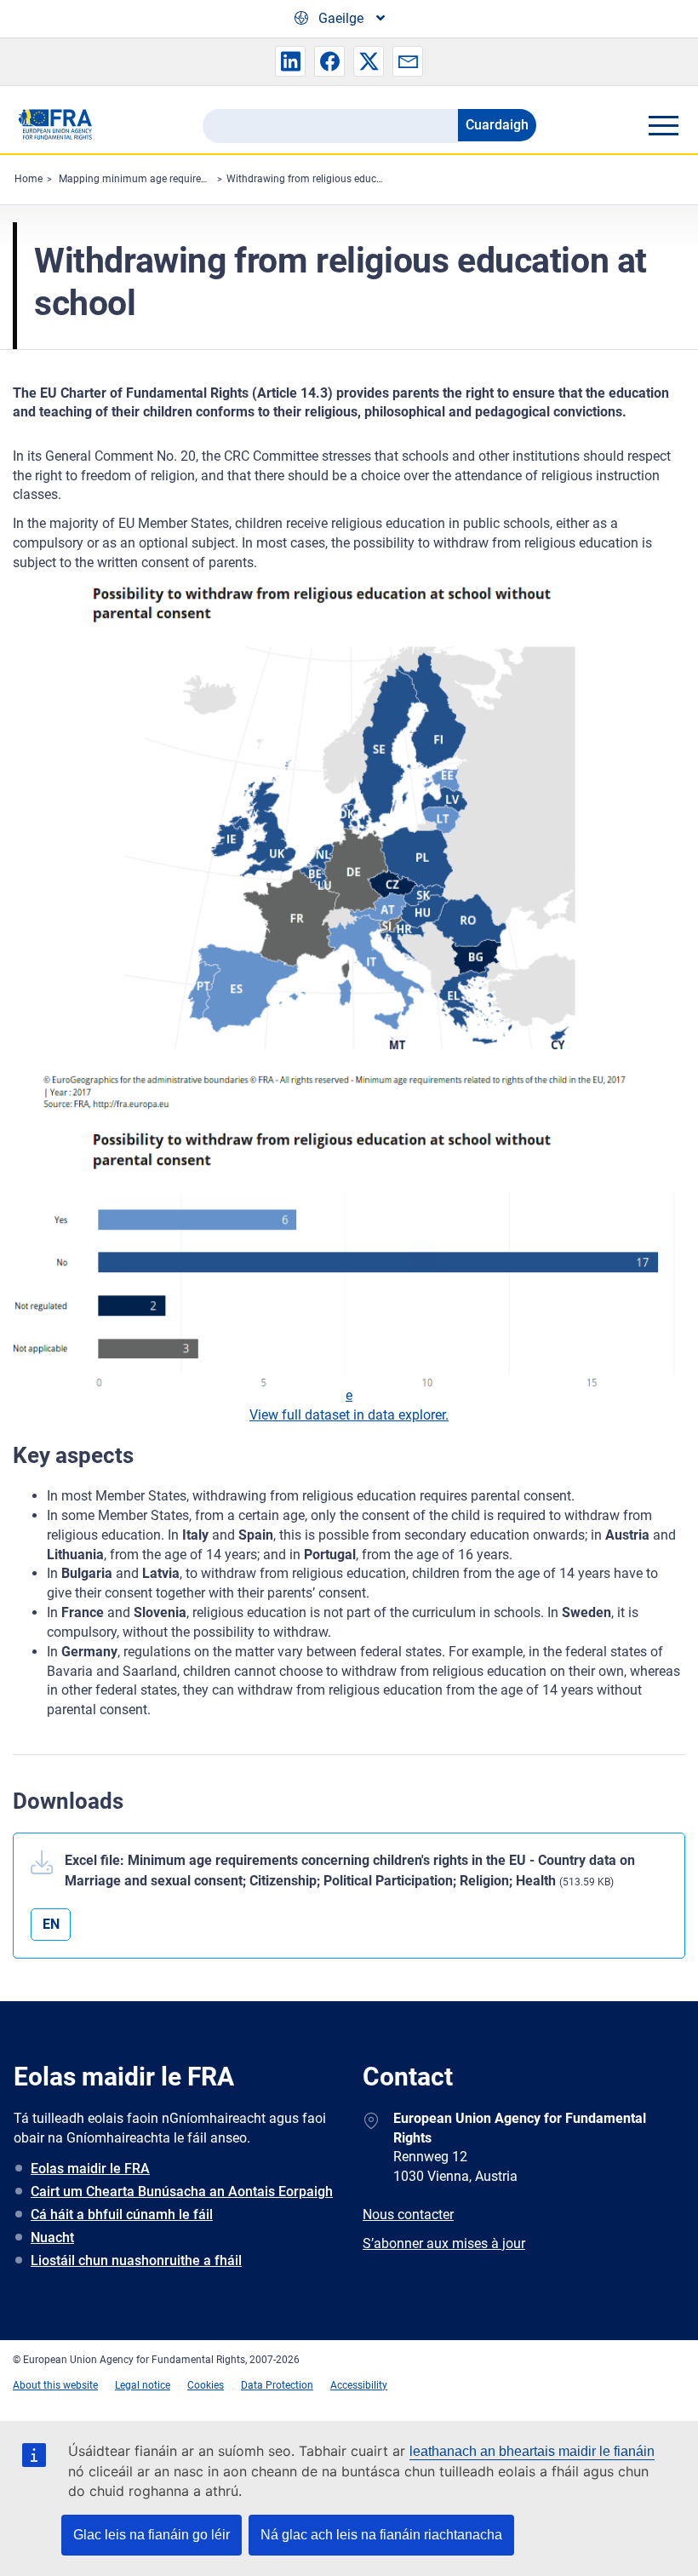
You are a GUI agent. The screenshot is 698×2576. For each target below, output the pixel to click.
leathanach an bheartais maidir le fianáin (532, 2451)
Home (29, 179)
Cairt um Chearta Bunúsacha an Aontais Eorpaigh (182, 2192)
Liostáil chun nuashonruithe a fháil (136, 2260)
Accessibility (359, 2385)
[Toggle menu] (663, 125)
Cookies (206, 2385)
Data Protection (277, 2385)
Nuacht (52, 2238)
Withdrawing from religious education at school (336, 179)
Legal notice (143, 2385)
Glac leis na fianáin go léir (152, 2535)
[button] (290, 61)
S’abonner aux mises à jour (444, 2243)
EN (51, 1924)
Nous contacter (408, 2215)
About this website (55, 2385)
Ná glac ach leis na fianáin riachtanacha (381, 2535)
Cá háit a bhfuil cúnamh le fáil (122, 2215)
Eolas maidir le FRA (90, 2169)
